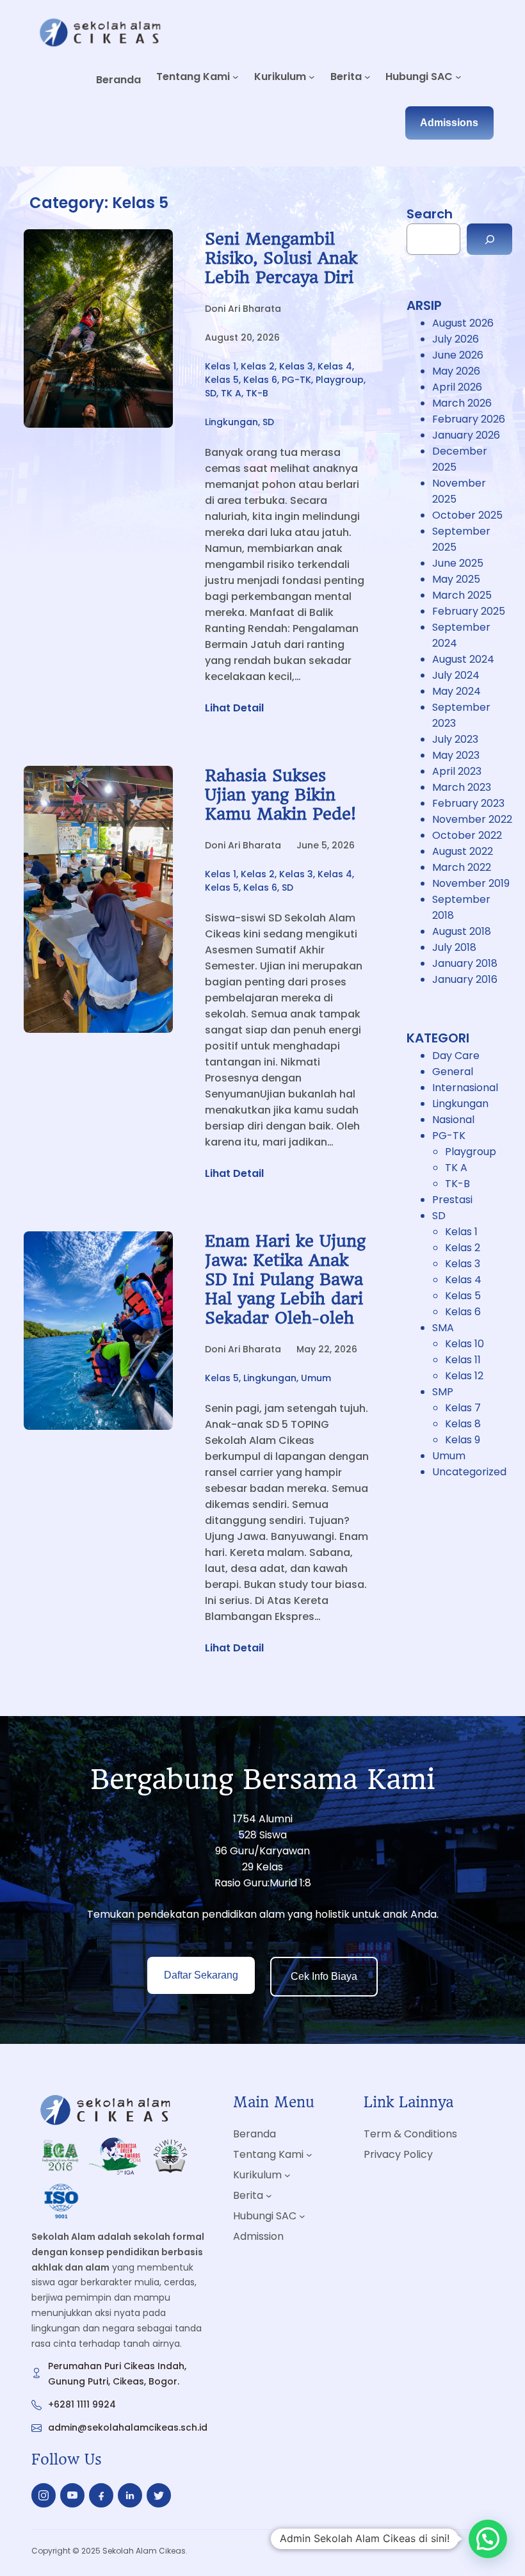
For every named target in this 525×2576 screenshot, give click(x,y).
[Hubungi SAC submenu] (458, 77)
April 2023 (457, 771)
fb (101, 2499)
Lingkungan (231, 422)
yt (72, 2495)
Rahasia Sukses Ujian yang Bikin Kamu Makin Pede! (280, 795)
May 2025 (456, 579)
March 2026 (462, 403)
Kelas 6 (260, 380)
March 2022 (462, 867)
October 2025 (467, 515)
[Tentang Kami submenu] (236, 77)
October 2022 (467, 835)
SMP (443, 1392)
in (130, 2498)
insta (44, 2498)
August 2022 (463, 851)
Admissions (449, 123)
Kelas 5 (222, 380)
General (453, 1072)
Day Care (456, 1056)
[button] (488, 2539)
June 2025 (458, 563)
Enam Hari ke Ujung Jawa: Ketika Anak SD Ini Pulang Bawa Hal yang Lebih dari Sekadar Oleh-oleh (285, 1279)
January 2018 (465, 963)
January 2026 (466, 435)
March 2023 (462, 787)
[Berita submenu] (367, 77)
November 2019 (471, 883)
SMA (443, 1328)
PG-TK (296, 380)
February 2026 (469, 419)
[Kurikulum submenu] (312, 77)
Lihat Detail (234, 708)
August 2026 (463, 323)
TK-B (257, 393)
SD (211, 393)
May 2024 (456, 691)
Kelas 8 (463, 1424)
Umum (316, 1378)
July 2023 (455, 739)
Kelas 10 (464, 1344)
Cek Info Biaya (324, 1976)
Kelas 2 (258, 366)
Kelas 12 (464, 1376)
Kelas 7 (463, 1408)
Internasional (465, 1088)
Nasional (453, 1120)
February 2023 (468, 803)
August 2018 (462, 931)
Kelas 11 (463, 1360)
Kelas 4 (335, 366)
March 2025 (462, 595)
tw (159, 2495)
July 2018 (454, 947)
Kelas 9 (463, 1440)
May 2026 (456, 371)
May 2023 (456, 755)
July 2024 (456, 675)
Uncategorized (469, 1472)
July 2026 (456, 339)
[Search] (489, 239)
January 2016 (465, 979)
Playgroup (340, 380)
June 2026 (458, 355)
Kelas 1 (221, 366)
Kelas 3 (296, 366)
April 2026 (457, 387)
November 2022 (472, 819)
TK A (231, 393)
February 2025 (469, 611)
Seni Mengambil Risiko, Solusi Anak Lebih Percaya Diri (281, 258)
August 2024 (463, 659)
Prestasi (452, 1200)
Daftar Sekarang (201, 1975)
